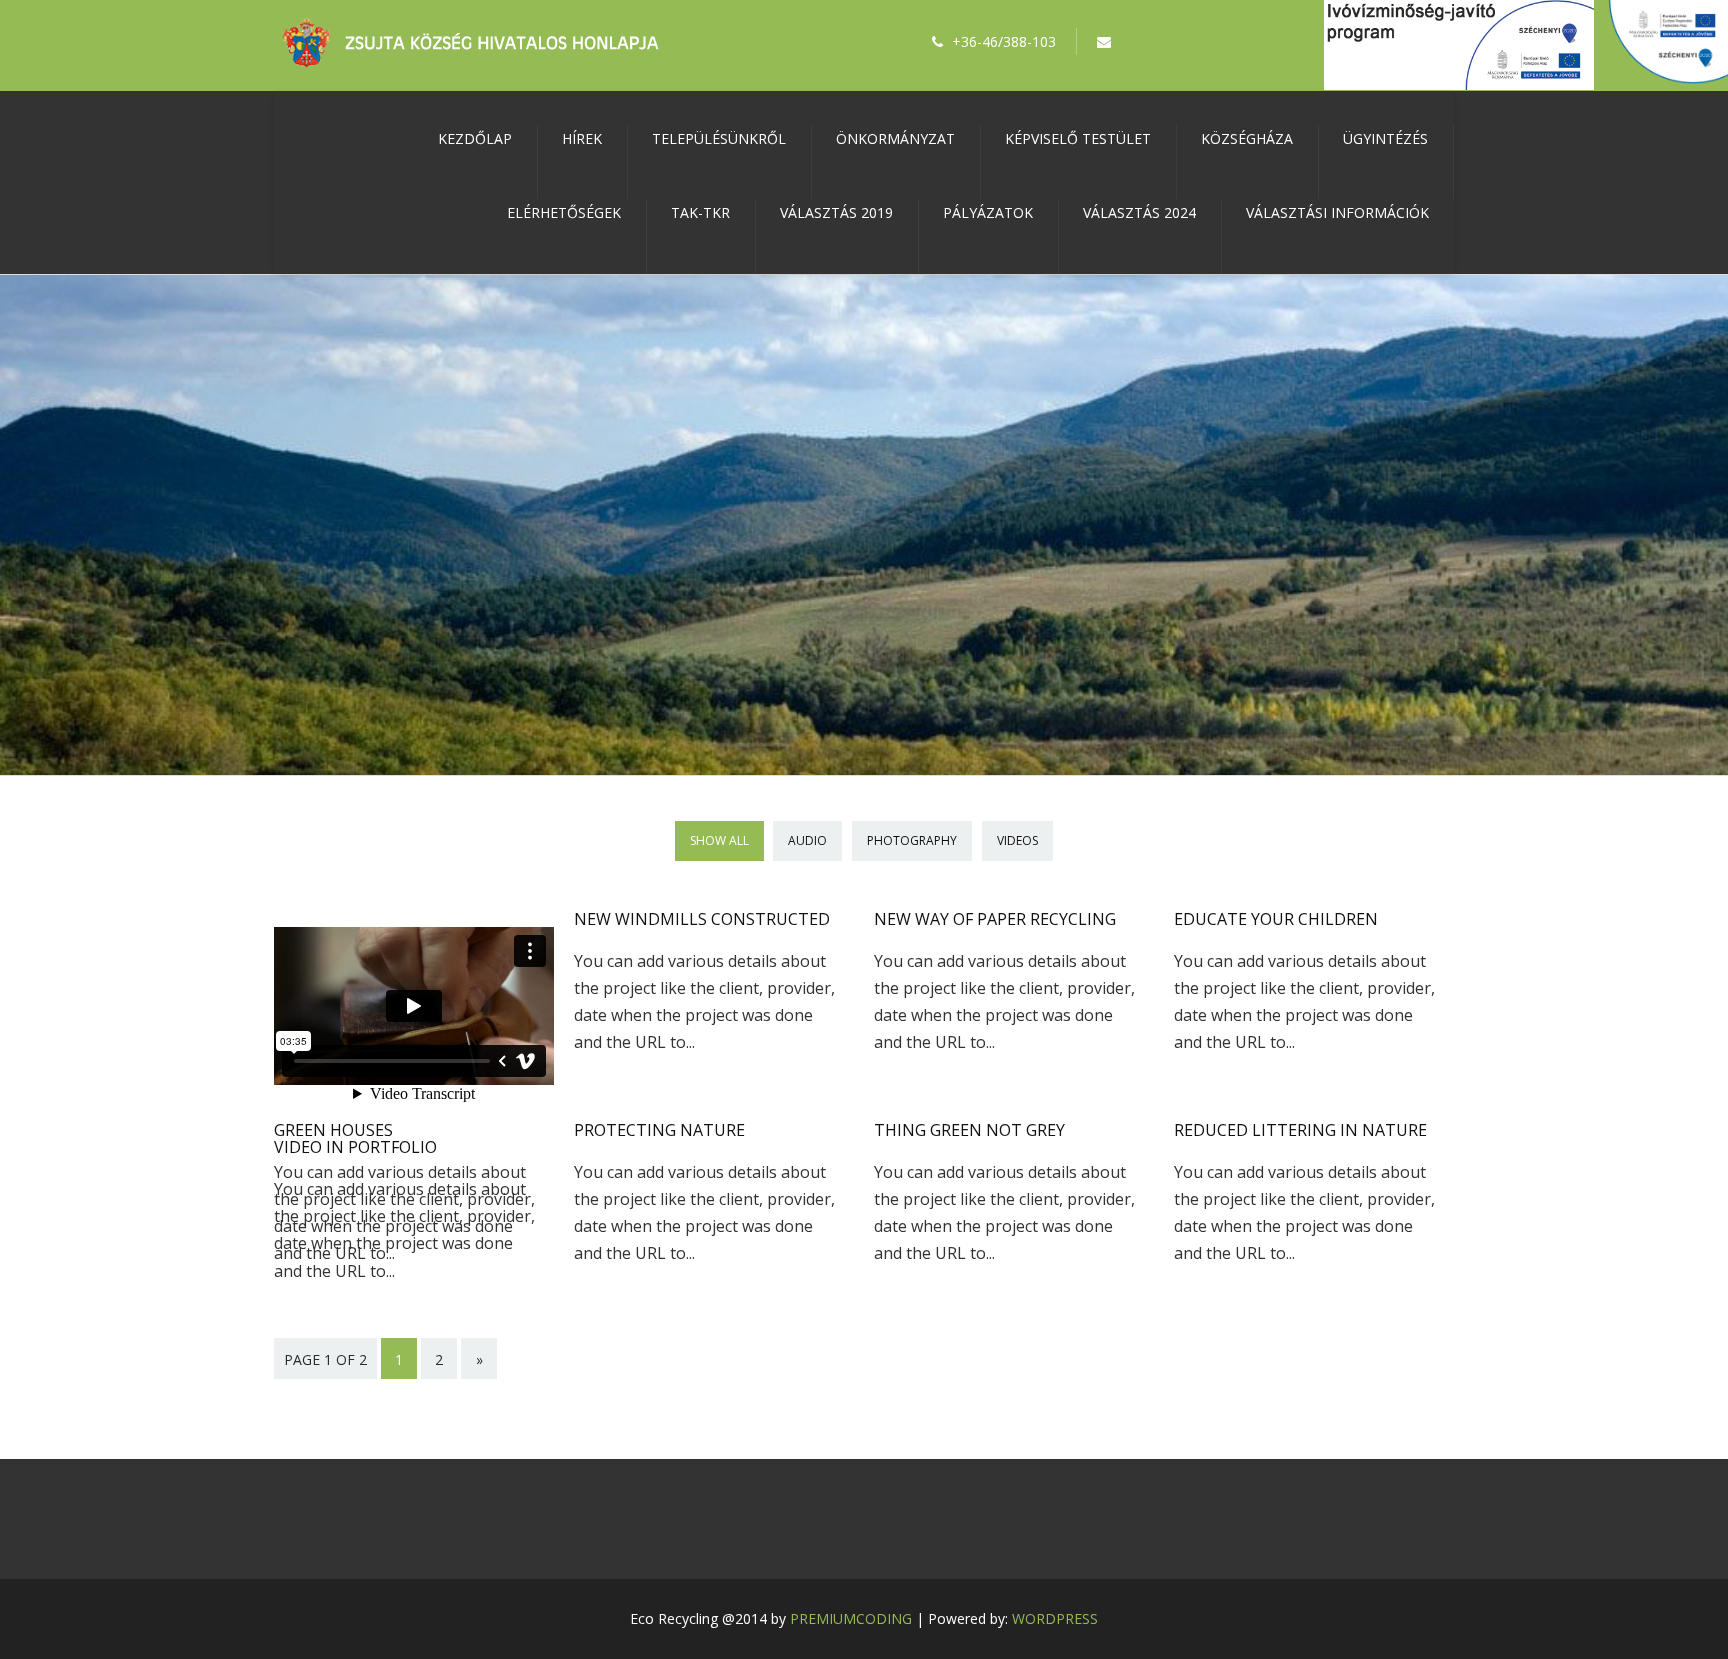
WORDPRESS (1055, 1618)
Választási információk (1337, 212)
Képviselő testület (1078, 138)
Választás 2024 (1139, 212)
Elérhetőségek (564, 212)
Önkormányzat (895, 138)
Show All (719, 840)
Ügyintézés (1385, 138)
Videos (1017, 840)
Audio (807, 840)
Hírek (582, 138)
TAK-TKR (700, 212)
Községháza (1247, 138)
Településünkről (719, 138)
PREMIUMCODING (851, 1618)
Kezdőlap (475, 138)
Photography (912, 840)
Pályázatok (988, 212)
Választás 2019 (836, 212)
